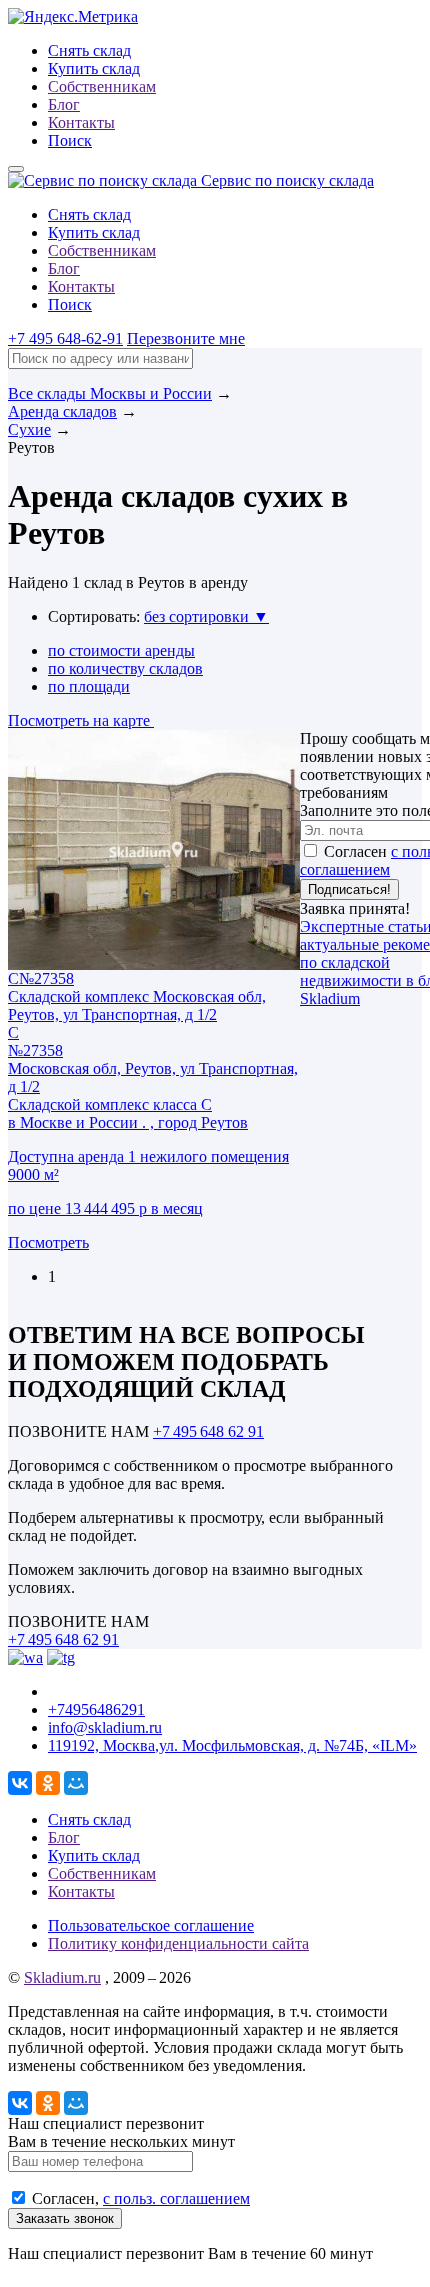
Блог (64, 104)
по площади (89, 686)
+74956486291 (96, 1709)
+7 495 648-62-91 (65, 338)
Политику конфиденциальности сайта (178, 1943)
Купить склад (94, 68)
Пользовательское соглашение (151, 1925)
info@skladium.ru (105, 1727)
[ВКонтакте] (20, 1783)
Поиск (70, 140)
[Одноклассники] (48, 1783)
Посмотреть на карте (81, 720)
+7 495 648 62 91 (208, 1431)
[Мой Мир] (76, 1783)
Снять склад (89, 50)
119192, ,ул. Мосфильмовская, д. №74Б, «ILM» (232, 1745)
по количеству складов (125, 668)
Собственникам (102, 86)
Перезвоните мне (186, 338)
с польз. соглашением (176, 2198)
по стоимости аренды (121, 650)
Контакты (81, 122)
